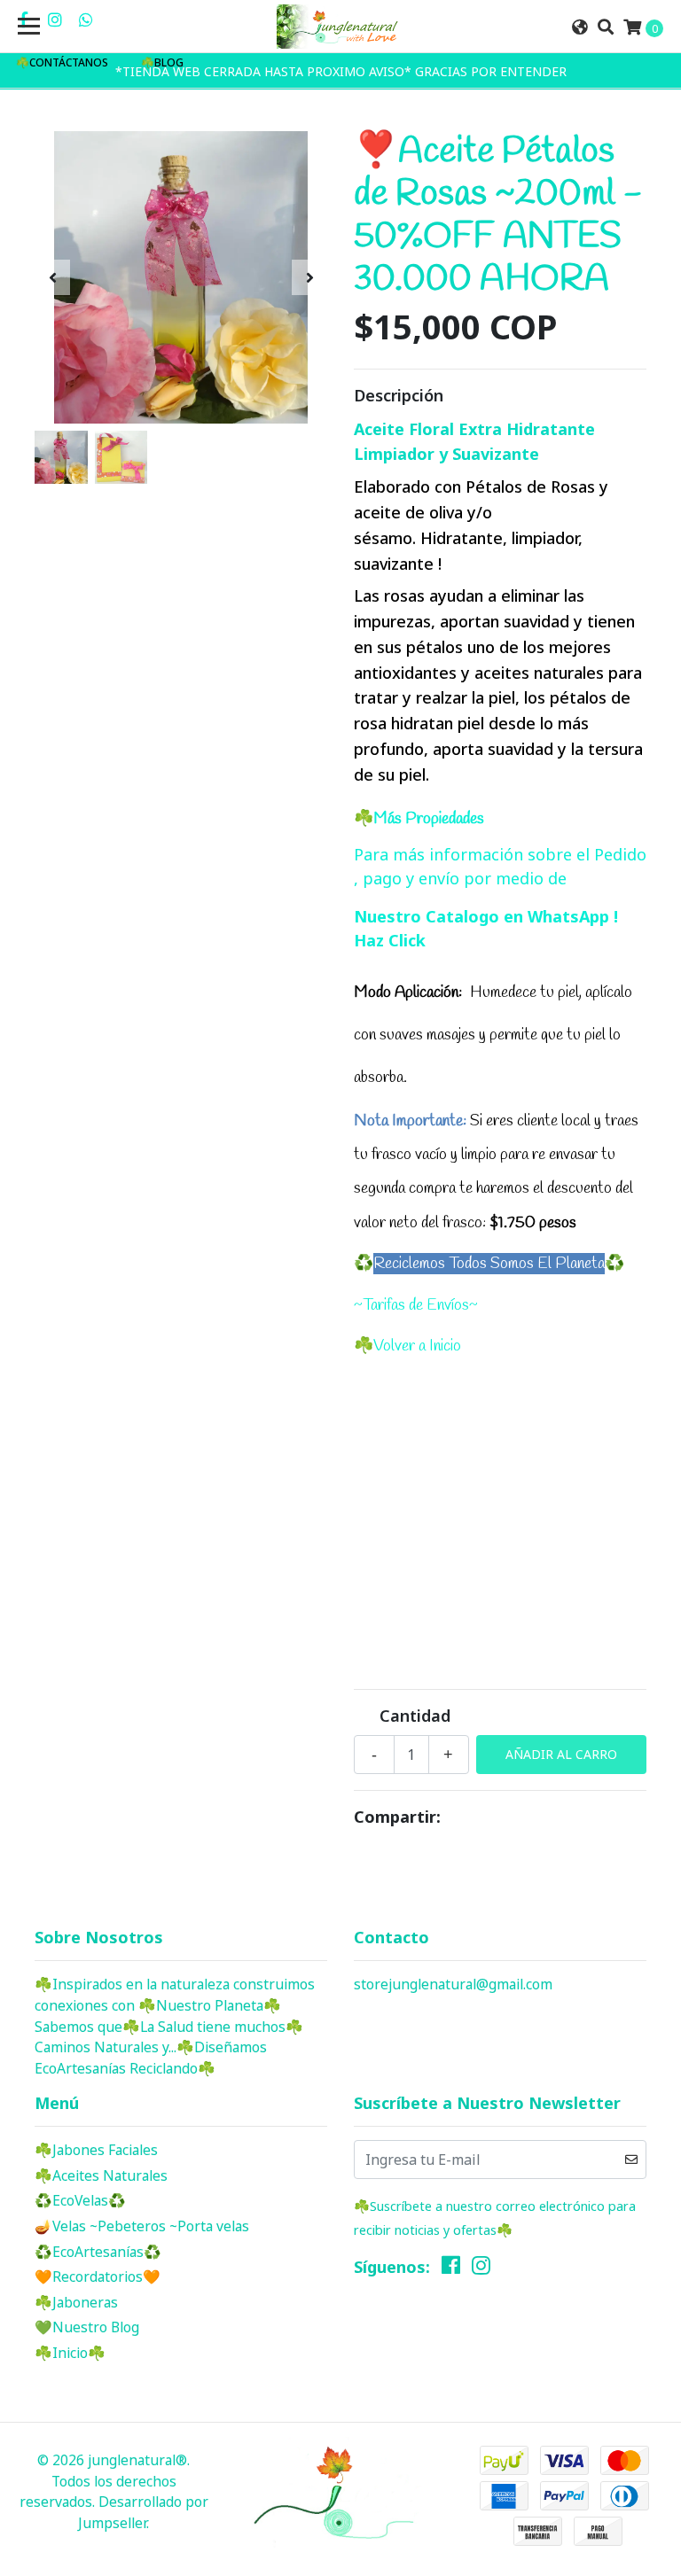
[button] (579, 27)
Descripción (399, 395)
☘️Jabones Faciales (98, 2150)
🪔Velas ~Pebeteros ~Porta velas (142, 2226)
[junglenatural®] (340, 27)
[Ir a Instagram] (55, 19)
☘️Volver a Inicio (407, 1346)
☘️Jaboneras (76, 2302)
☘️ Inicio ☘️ (70, 2353)
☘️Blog (162, 62)
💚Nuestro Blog (87, 2327)
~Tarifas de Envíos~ (416, 1305)
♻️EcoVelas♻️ (80, 2200)
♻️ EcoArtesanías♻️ (98, 2252)
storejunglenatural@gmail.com (453, 1984)
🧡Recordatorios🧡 (98, 2276)
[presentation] (52, 277)
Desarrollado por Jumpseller (143, 2512)
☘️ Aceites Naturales (101, 2175)
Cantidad (415, 1716)
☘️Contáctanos (62, 62)
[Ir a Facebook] (451, 2269)
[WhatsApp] (86, 19)
